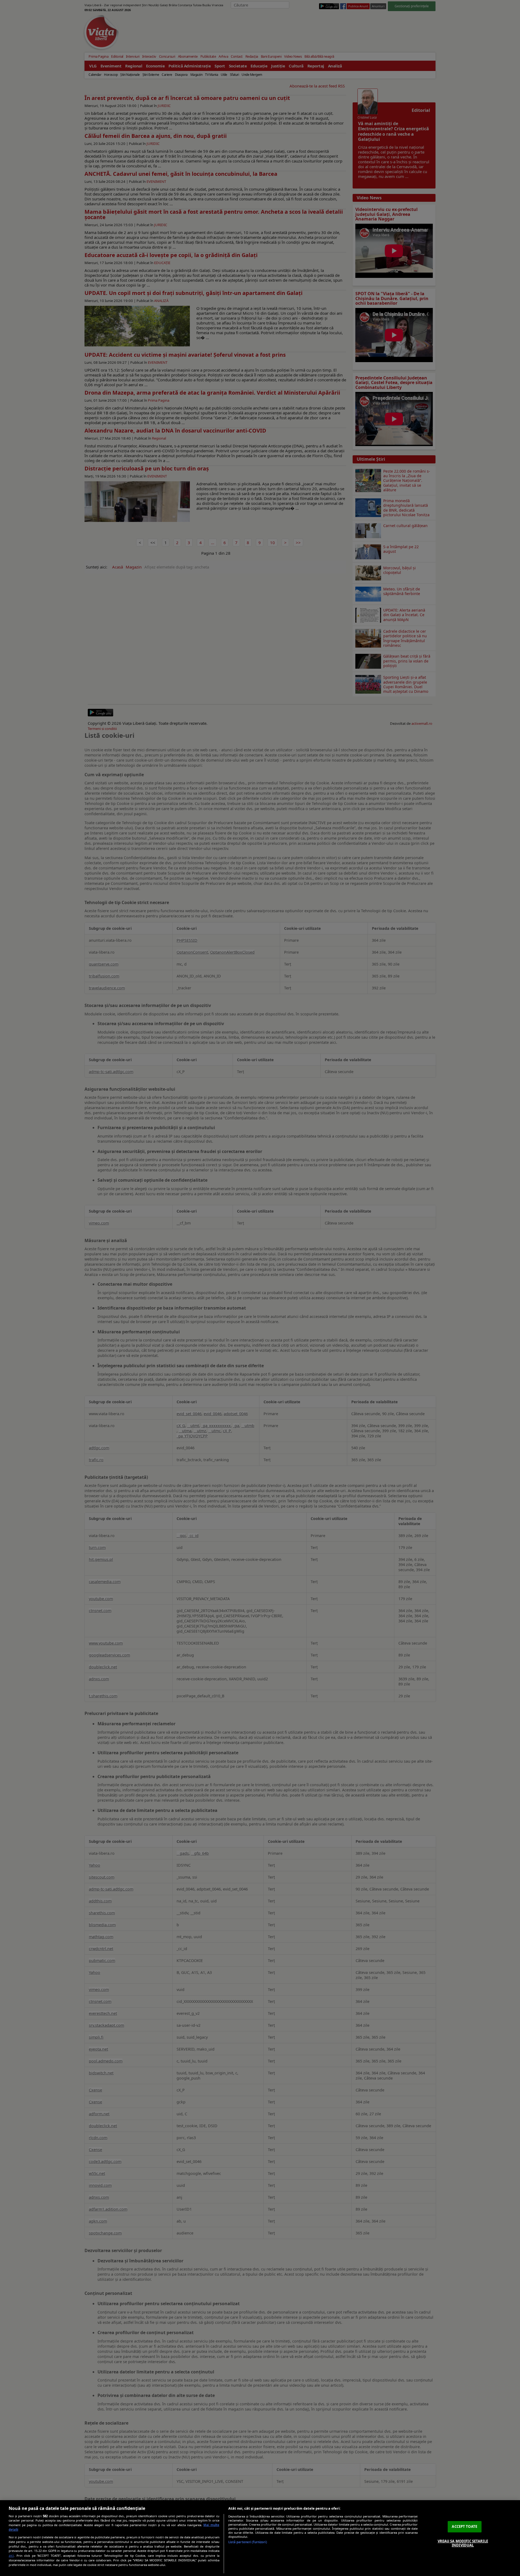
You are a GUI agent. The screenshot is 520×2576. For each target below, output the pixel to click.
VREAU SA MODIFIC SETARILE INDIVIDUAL (463, 2543)
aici (11, 2556)
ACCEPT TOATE (464, 2526)
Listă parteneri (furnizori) (248, 2542)
